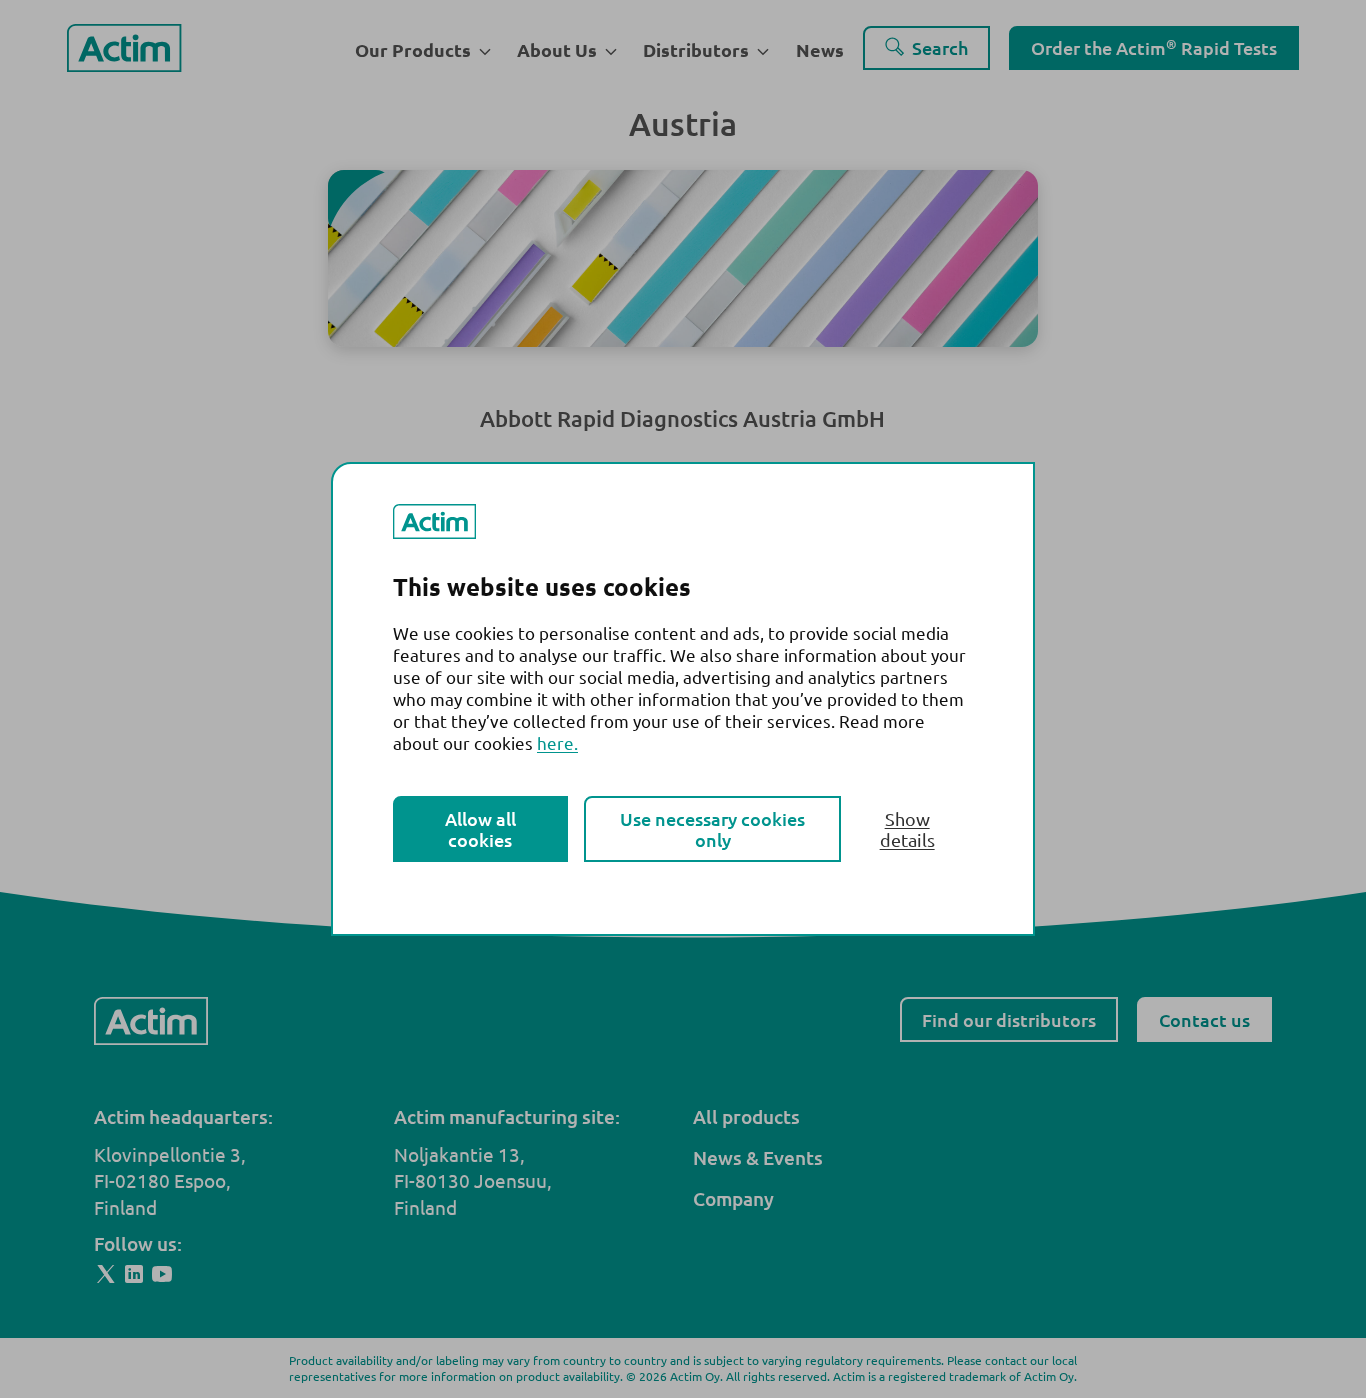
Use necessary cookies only (712, 829)
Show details (907, 829)
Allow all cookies (480, 829)
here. (557, 742)
